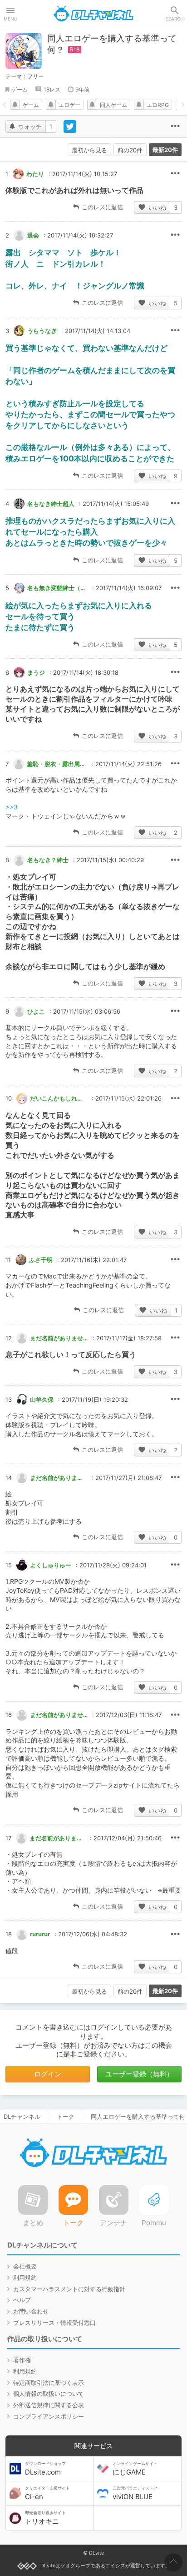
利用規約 (25, 2278)
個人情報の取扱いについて (49, 2394)
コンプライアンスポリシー (49, 2416)
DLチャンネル (93, 14)
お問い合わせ (31, 2311)
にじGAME (135, 2469)
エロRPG (158, 105)
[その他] (175, 126)
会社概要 (25, 2266)
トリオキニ (45, 2518)
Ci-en (47, 2493)
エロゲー (69, 105)
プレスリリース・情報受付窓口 (54, 2323)
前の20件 (130, 150)
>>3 (12, 807)
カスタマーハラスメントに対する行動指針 (69, 2289)
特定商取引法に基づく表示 (49, 2383)
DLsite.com (45, 2469)
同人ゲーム (113, 105)
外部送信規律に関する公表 (49, 2405)
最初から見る (89, 150)
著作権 (22, 2360)
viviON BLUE (135, 2493)
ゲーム (20, 89)
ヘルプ (22, 2300)
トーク (66, 2116)
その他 (175, 174)
